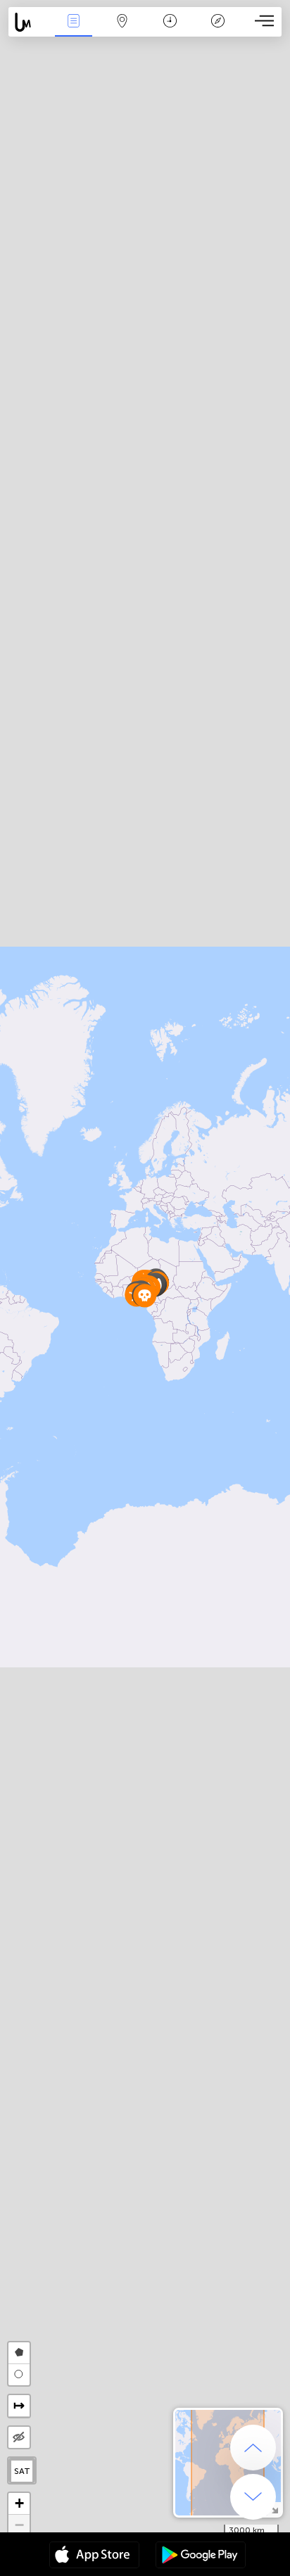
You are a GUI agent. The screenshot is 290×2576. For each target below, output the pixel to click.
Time (170, 31)
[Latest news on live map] (29, 22)
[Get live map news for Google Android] (201, 2556)
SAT (22, 2471)
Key (218, 31)
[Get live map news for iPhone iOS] (94, 2556)
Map (122, 31)
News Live (74, 31)
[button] (145, 1295)
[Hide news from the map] (19, 2437)
